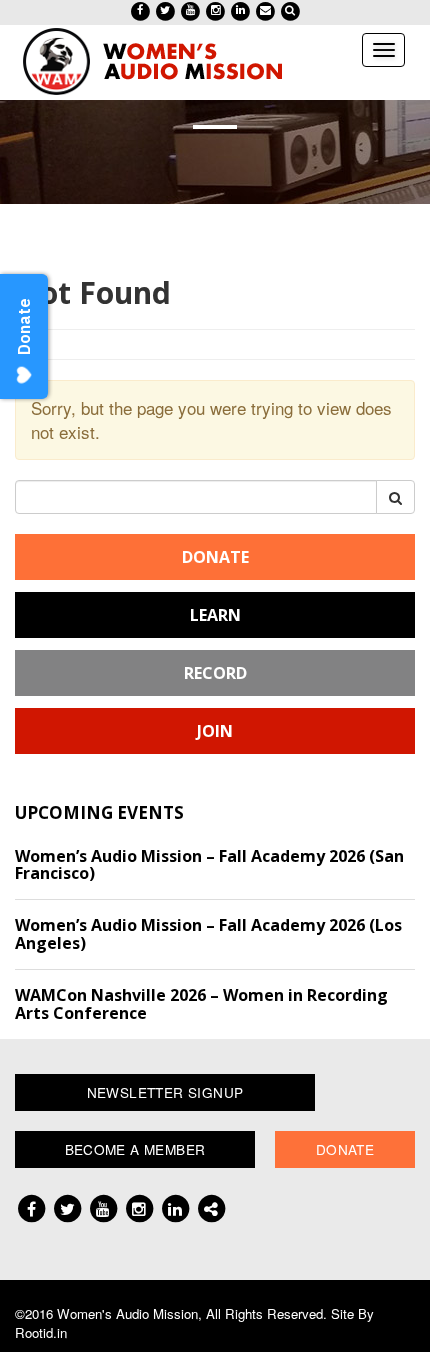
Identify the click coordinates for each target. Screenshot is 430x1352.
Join (215, 731)
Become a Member (135, 1149)
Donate (215, 557)
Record (215, 673)
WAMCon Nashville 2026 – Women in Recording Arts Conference (201, 1004)
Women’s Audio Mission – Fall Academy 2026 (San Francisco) (209, 865)
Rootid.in (41, 1332)
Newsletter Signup (165, 1092)
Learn (215, 615)
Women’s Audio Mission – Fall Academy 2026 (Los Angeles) (208, 934)
